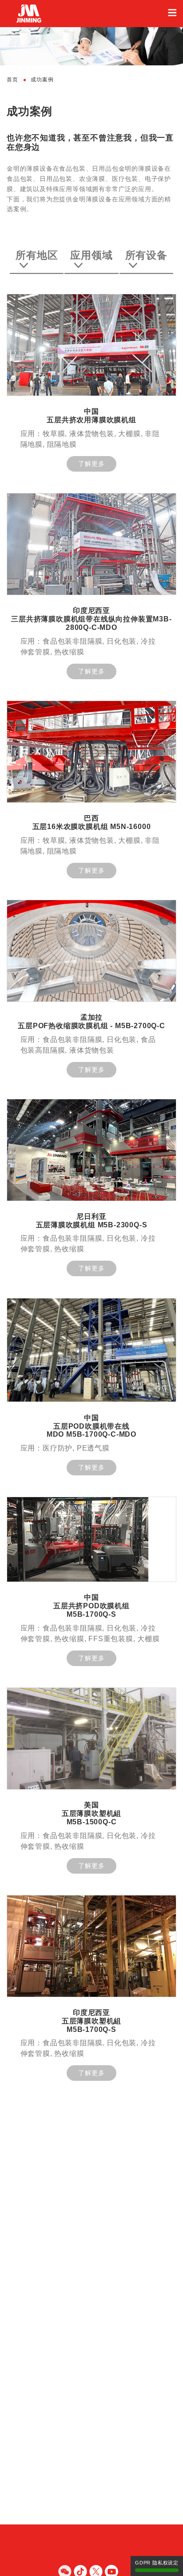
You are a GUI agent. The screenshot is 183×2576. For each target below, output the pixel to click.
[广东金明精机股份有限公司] (91, 14)
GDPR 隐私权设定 (157, 2563)
